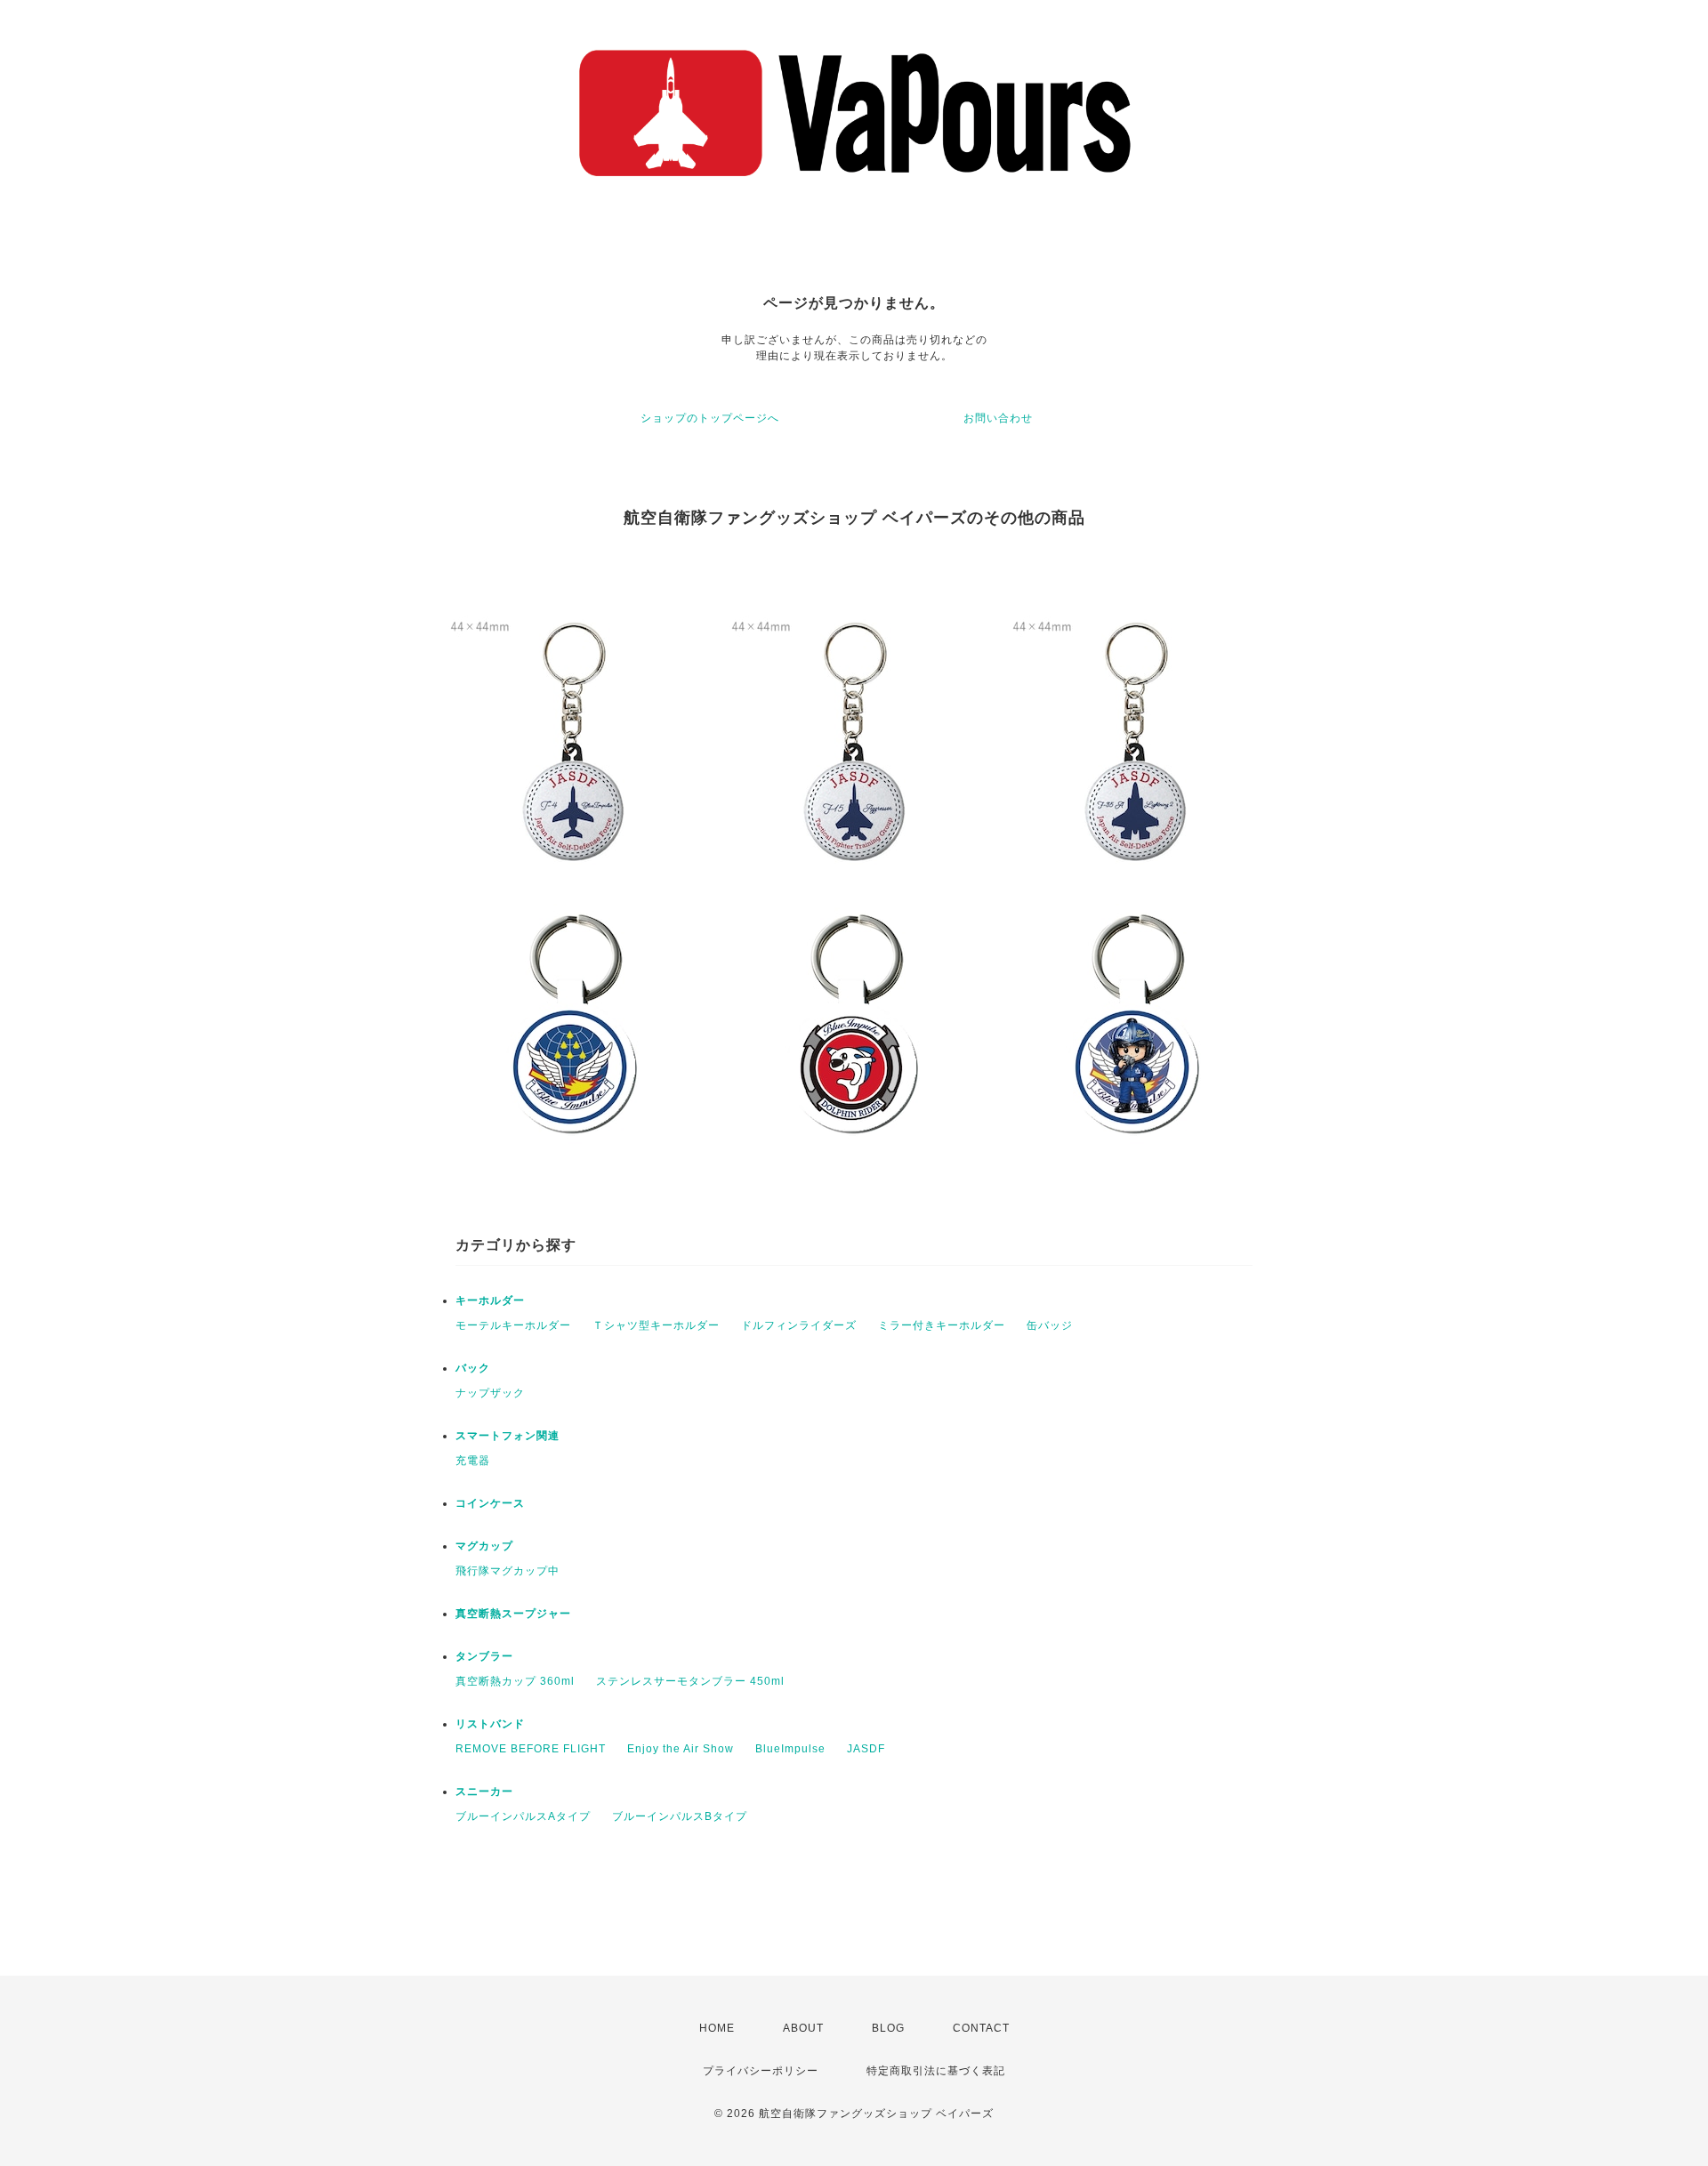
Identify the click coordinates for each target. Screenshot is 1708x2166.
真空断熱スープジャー (513, 1614)
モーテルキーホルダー (513, 1325)
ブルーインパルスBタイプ (680, 1816)
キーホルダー (490, 1300)
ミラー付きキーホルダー (942, 1325)
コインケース (490, 1503)
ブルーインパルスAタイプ (523, 1816)
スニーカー (484, 1792)
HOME (717, 2028)
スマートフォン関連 (508, 1436)
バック (473, 1368)
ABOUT (803, 2028)
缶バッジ (1050, 1325)
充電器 (473, 1461)
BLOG (888, 2028)
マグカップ (484, 1546)
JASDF (866, 1749)
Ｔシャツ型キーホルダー (656, 1325)
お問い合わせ (998, 418)
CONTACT (981, 2028)
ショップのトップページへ (710, 418)
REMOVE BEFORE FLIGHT (531, 1749)
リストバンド (490, 1724)
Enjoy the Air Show (681, 1749)
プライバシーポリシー (761, 2071)
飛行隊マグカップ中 (508, 1571)
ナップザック (490, 1393)
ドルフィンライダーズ (799, 1325)
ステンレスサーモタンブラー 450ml (690, 1681)
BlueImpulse (790, 1749)
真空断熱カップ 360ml (515, 1681)
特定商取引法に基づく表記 (936, 2071)
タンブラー (484, 1656)
